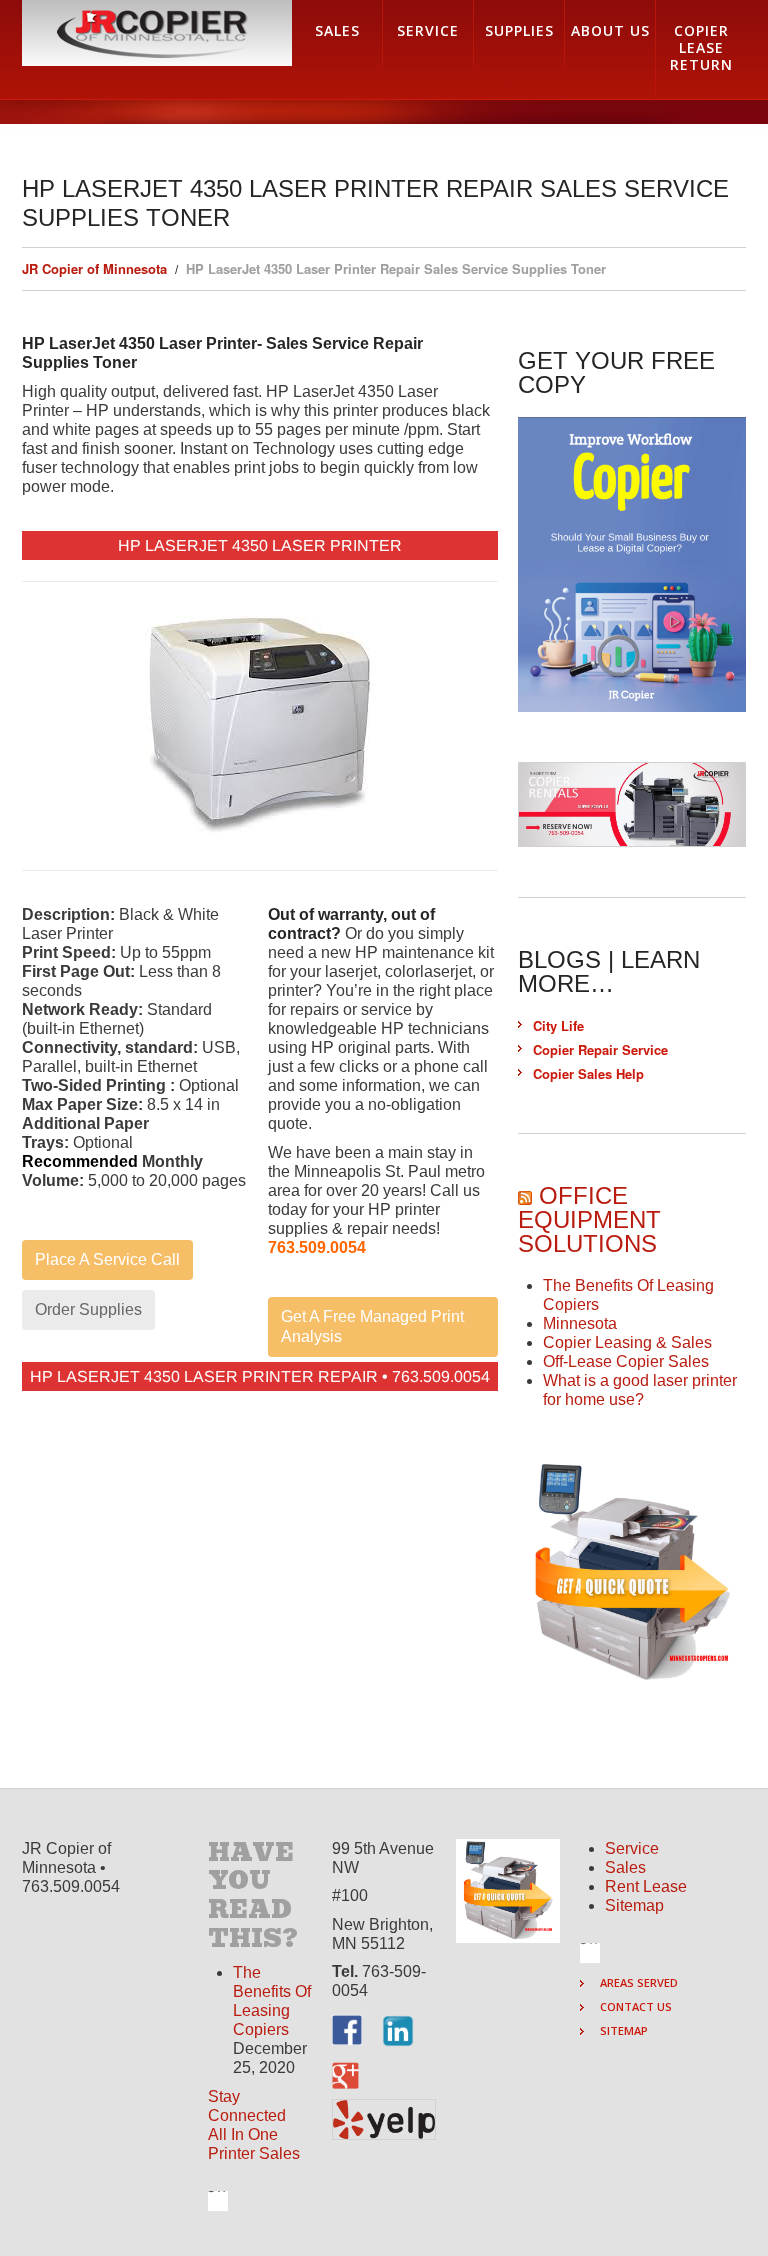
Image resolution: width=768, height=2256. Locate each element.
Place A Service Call (107, 1259)
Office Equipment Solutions (589, 1219)
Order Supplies (88, 1309)
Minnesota (580, 1323)
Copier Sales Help (588, 1073)
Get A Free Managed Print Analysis (372, 1326)
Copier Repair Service (600, 1049)
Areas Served (639, 1982)
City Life (558, 1025)
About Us (610, 30)
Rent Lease (646, 1886)
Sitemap (634, 1905)
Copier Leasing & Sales (627, 1342)
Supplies (519, 30)
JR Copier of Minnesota (94, 268)
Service (632, 1848)
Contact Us (636, 2006)
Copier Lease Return (701, 47)
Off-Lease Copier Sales (626, 1361)
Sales (625, 1867)
